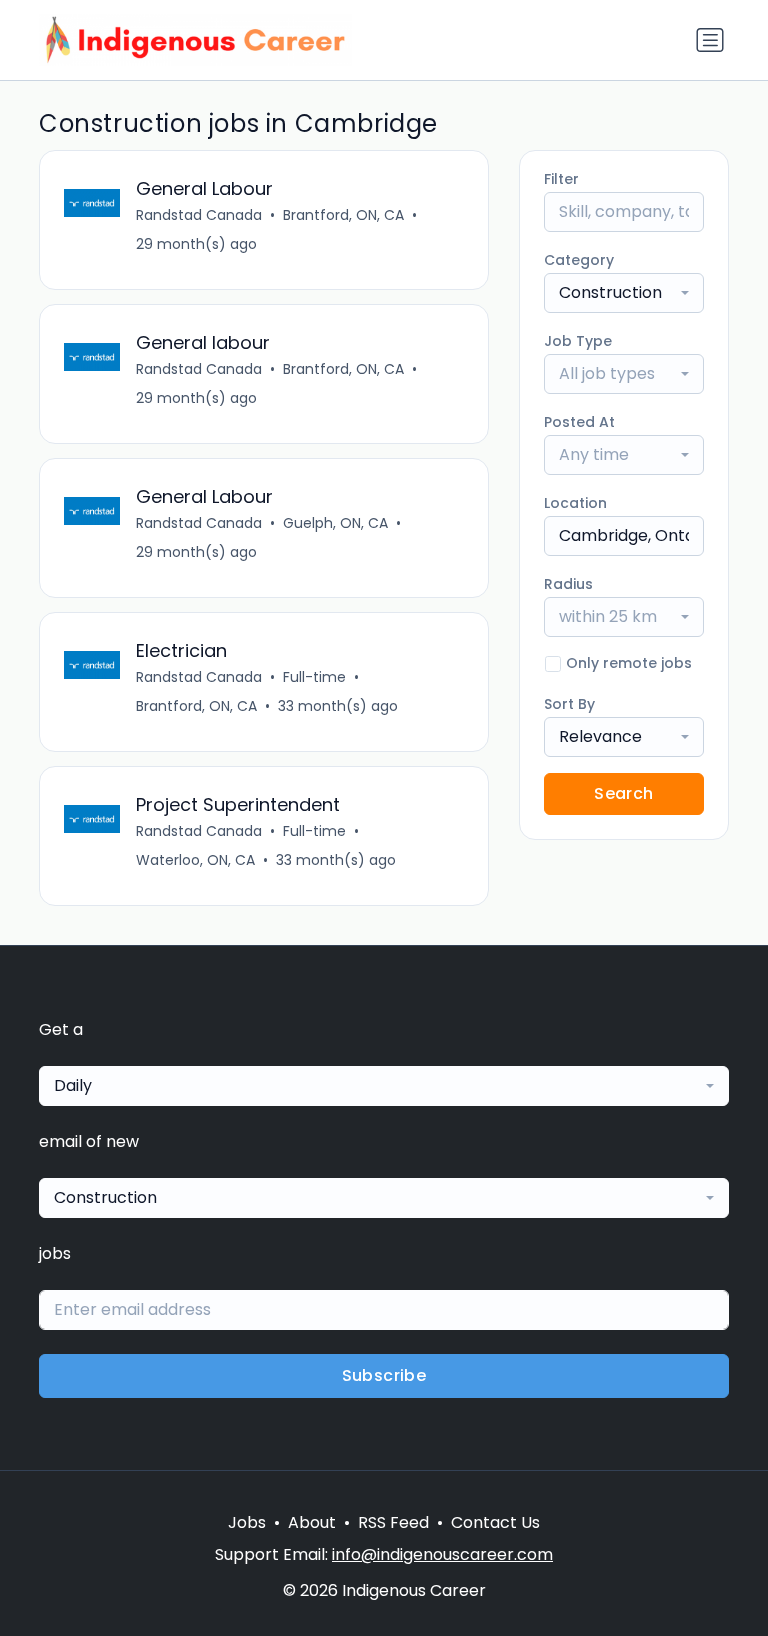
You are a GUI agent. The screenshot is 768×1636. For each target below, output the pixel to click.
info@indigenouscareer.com (442, 1554)
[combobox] (624, 293)
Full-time (314, 677)
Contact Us (495, 1522)
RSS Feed (393, 1522)
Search (623, 793)
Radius (568, 584)
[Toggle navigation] (710, 40)
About (312, 1522)
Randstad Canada (199, 215)
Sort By (569, 704)
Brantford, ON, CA (343, 215)
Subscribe (384, 1375)
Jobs (247, 1522)
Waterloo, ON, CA (195, 860)
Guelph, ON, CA (335, 523)
